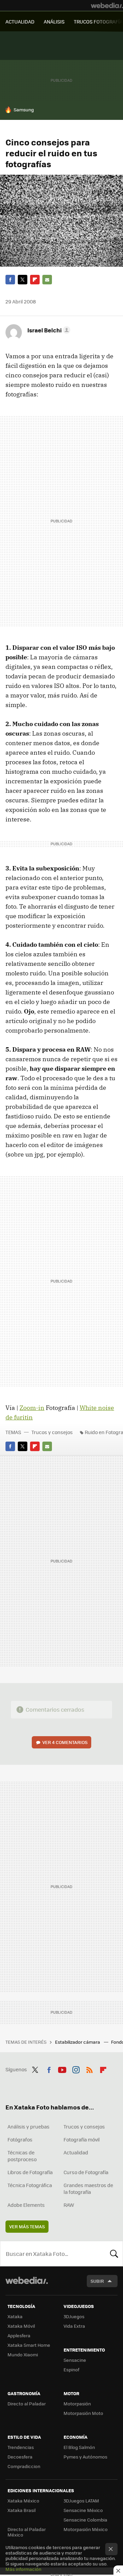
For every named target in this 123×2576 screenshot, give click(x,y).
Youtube (62, 2069)
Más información (23, 2569)
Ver (65, 1742)
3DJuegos (74, 2316)
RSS (90, 2069)
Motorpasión (77, 2404)
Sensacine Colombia (85, 2520)
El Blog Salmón (79, 2447)
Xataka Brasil (22, 2510)
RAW (69, 2205)
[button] (48, 330)
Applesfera (19, 2335)
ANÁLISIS (54, 21)
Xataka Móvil (21, 2326)
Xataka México (23, 2501)
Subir (97, 2281)
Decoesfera (20, 2457)
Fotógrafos (20, 2139)
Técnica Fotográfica (30, 2185)
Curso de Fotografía (86, 2172)
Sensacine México (83, 2510)
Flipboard (35, 280)
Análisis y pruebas (29, 2126)
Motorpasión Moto (83, 2413)
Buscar (114, 2253)
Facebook (10, 280)
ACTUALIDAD (20, 21)
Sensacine (75, 2360)
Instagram (76, 2069)
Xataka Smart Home (29, 2345)
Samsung (24, 109)
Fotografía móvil (82, 2139)
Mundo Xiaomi (23, 2354)
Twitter (23, 280)
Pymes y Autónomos (85, 2457)
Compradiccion (24, 2466)
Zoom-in (32, 1408)
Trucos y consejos (52, 1432)
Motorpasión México (86, 2529)
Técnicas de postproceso (22, 2156)
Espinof (71, 2369)
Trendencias (21, 2447)
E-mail (47, 280)
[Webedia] (107, 5)
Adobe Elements (26, 2205)
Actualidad (76, 2152)
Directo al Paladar (27, 2404)
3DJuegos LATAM (81, 2501)
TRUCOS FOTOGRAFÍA (98, 21)
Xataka (15, 2316)
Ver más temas (27, 2226)
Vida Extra (74, 2326)
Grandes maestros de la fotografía (88, 2188)
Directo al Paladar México (27, 2532)
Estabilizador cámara (78, 2042)
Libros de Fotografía (30, 2172)
